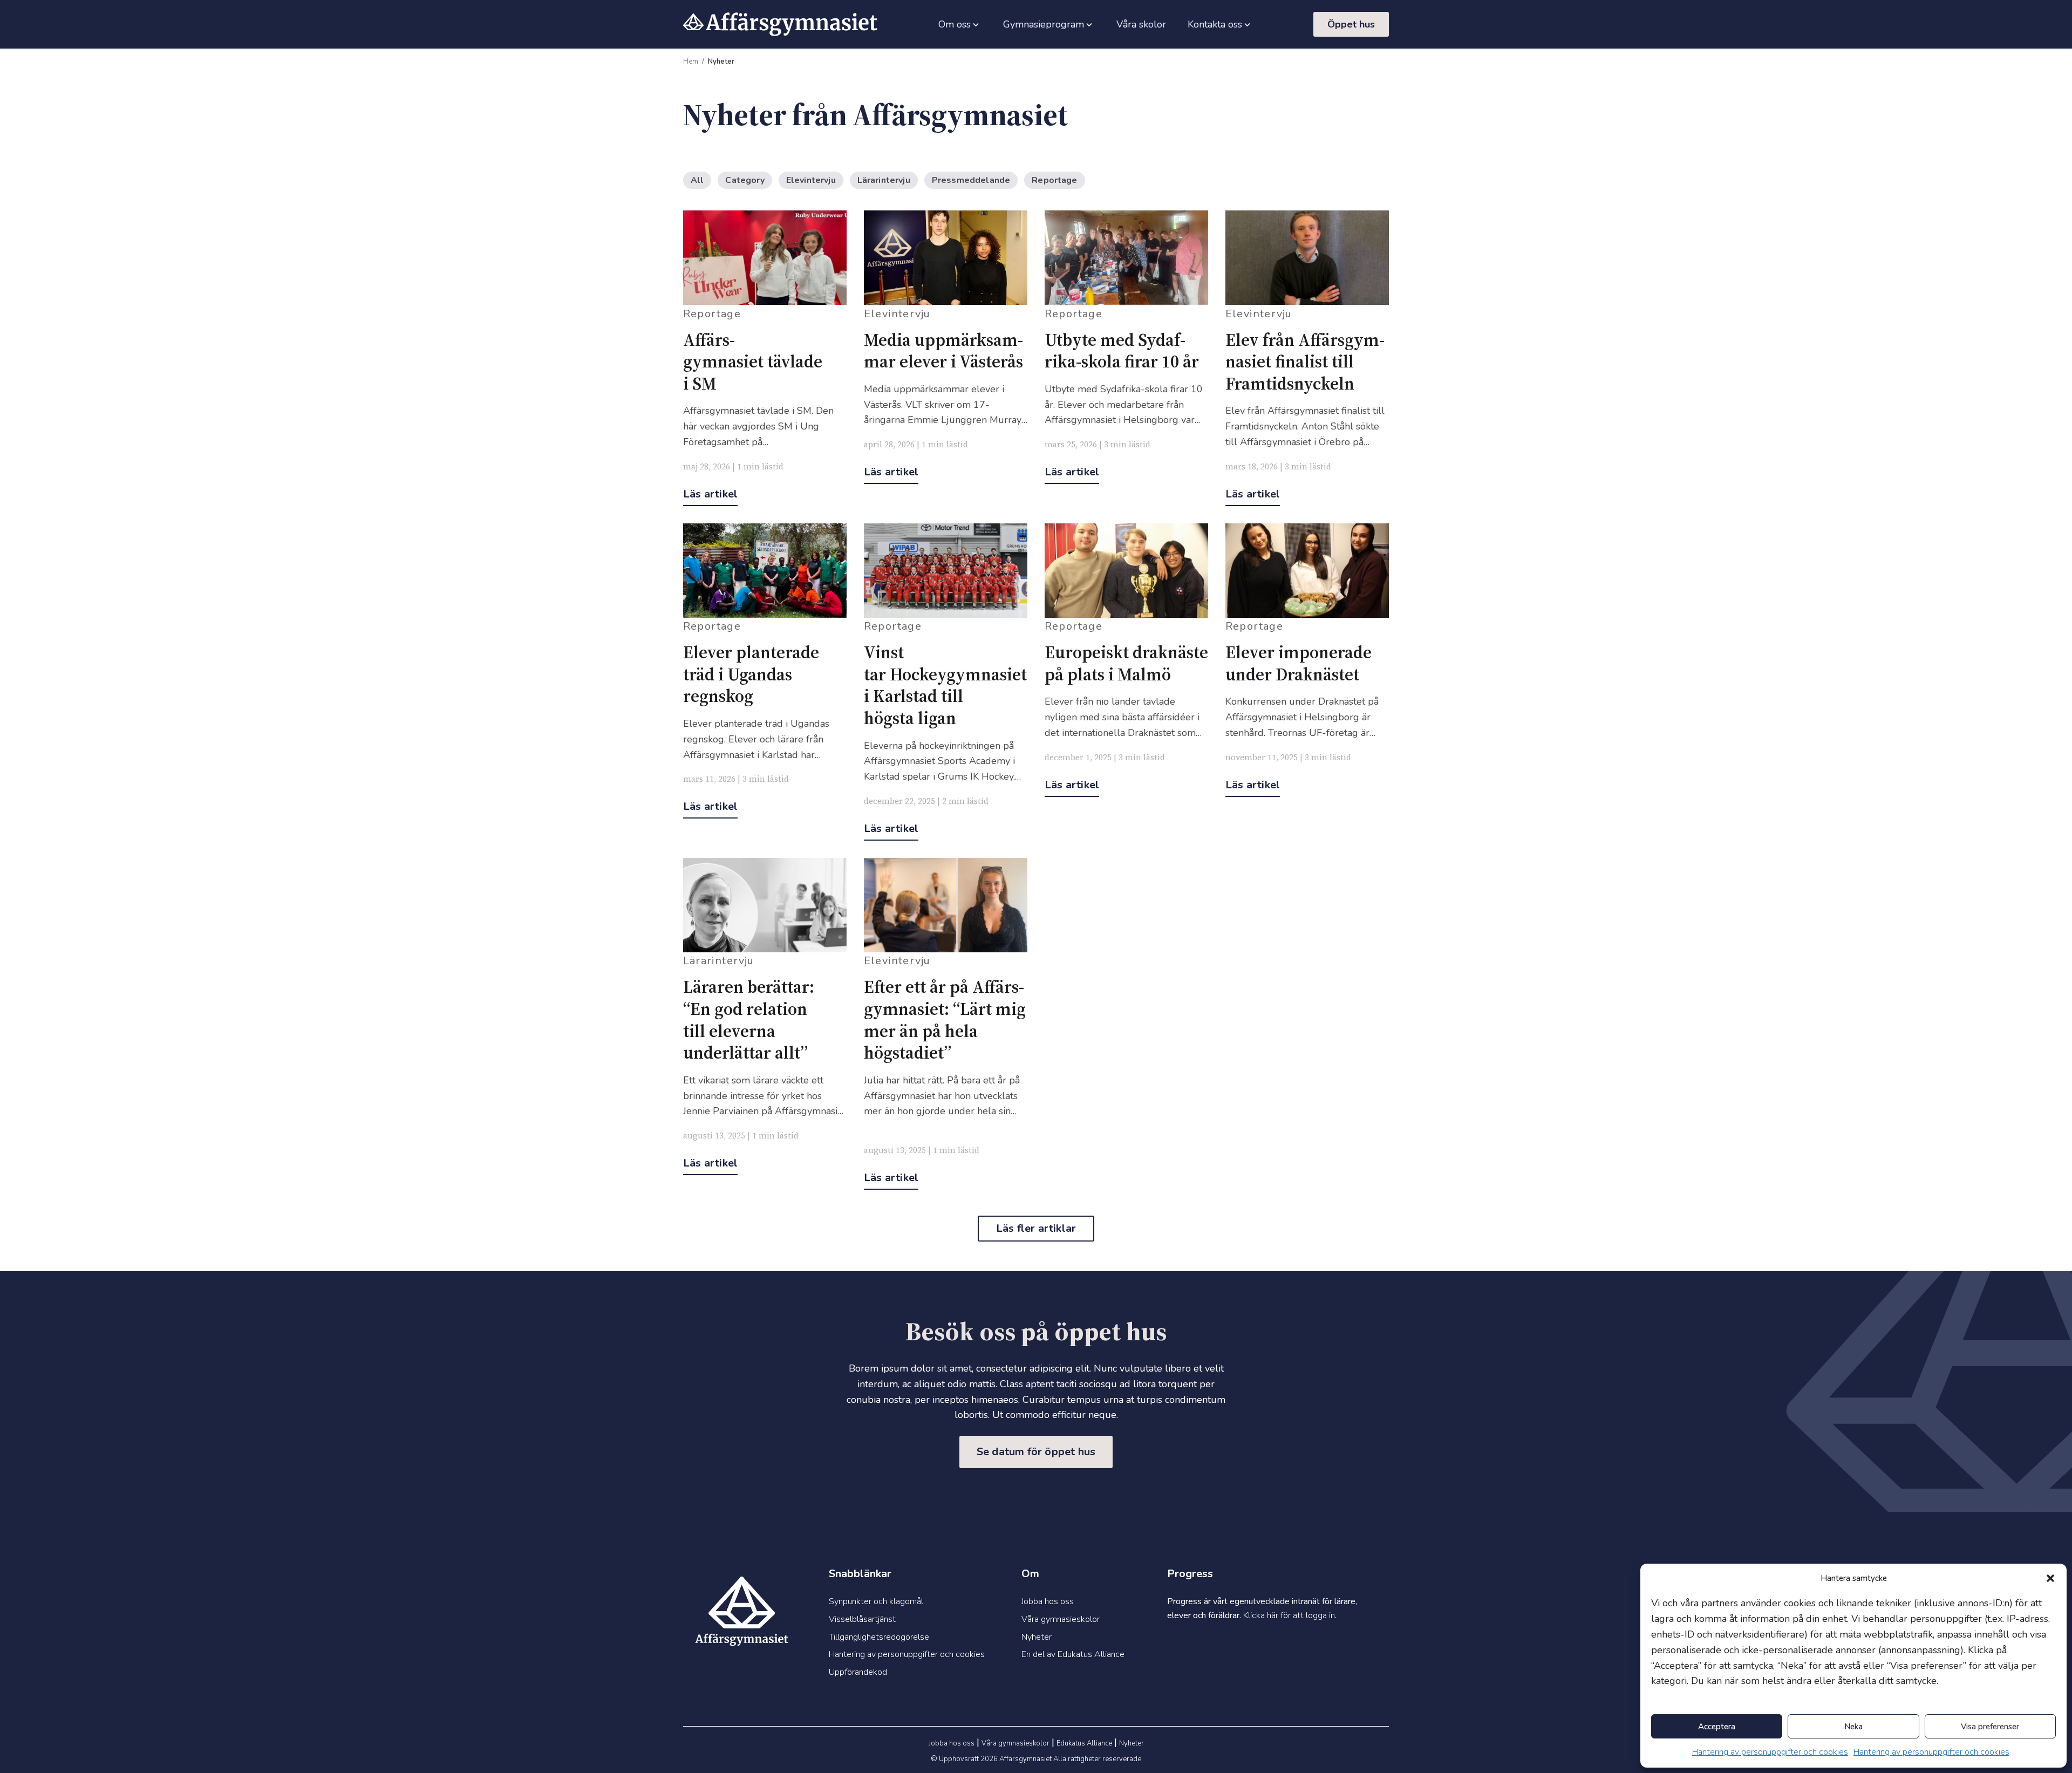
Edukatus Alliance (1084, 1743)
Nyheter (1132, 1743)
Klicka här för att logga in (1289, 1615)
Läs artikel (710, 494)
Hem (691, 62)
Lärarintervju (884, 180)
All (697, 180)
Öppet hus (1351, 24)
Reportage (1054, 180)
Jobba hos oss (952, 1743)
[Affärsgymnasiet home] (780, 24)
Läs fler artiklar (1036, 1228)
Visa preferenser (1990, 1727)
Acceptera (1717, 1727)
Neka (1853, 1727)
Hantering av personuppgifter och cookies (1770, 1752)
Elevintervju (811, 180)
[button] (2050, 1578)
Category (745, 180)
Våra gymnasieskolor (1015, 1743)
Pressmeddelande (971, 180)
